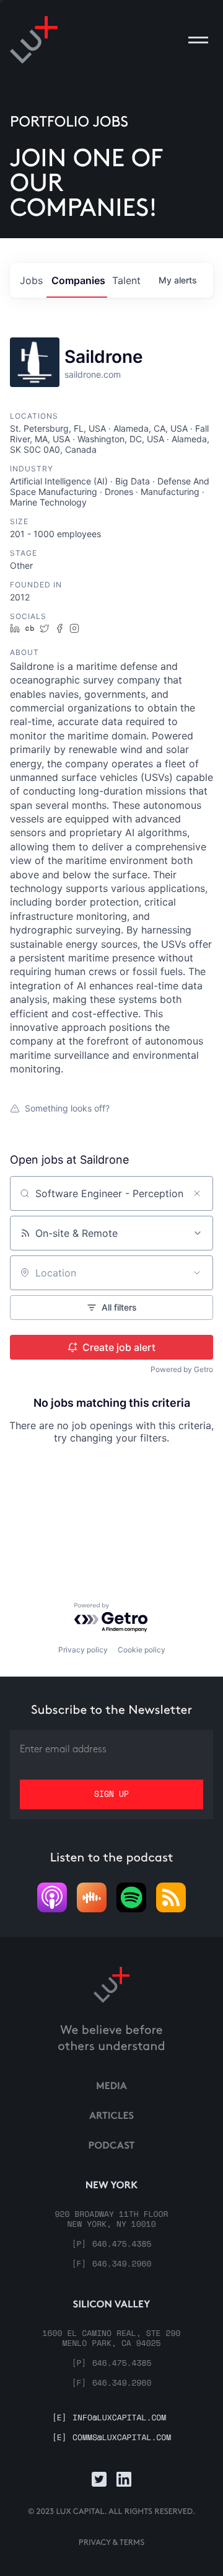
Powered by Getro (182, 1369)
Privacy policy (83, 1650)
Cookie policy (142, 1650)
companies (78, 280)
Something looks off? (67, 1108)
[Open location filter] (197, 1273)
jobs (31, 280)
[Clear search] (197, 1193)
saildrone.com (93, 374)
